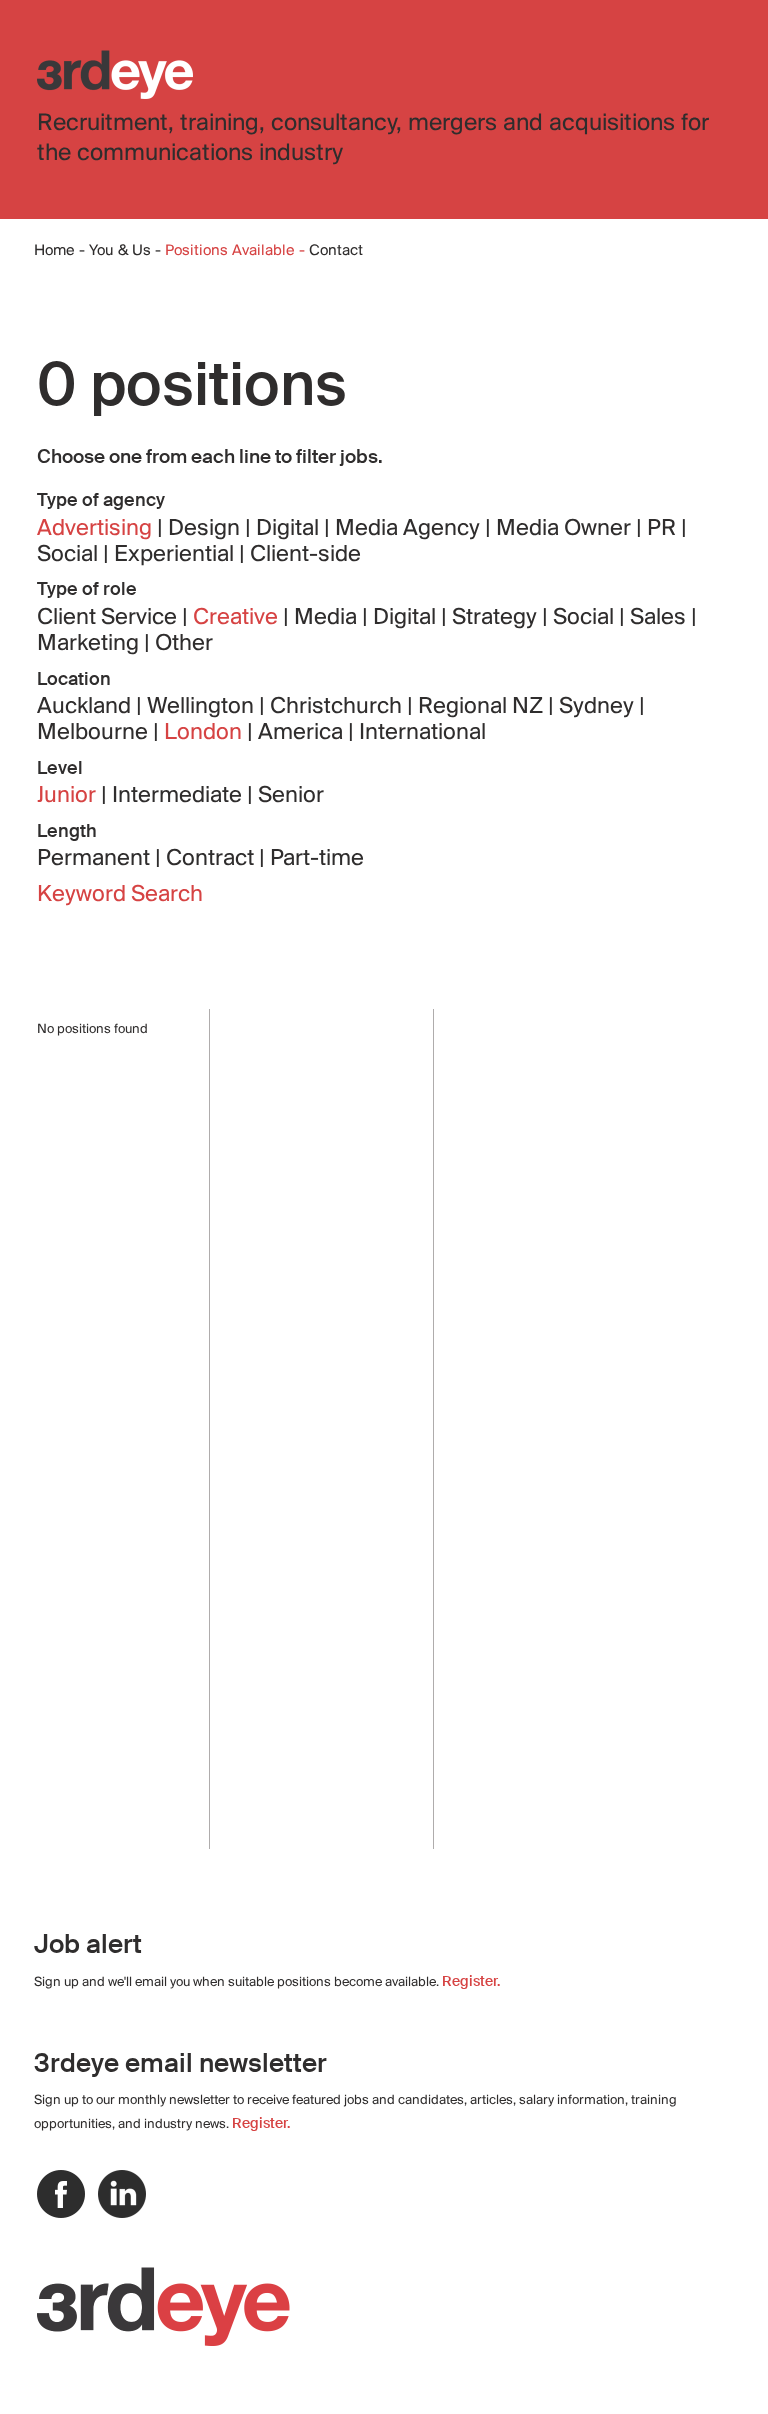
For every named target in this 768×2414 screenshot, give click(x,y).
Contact (336, 251)
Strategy (497, 618)
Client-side (305, 555)
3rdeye (115, 74)
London (205, 733)
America (303, 733)
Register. (471, 1981)
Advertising (97, 529)
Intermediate (179, 796)
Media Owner (566, 529)
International (422, 733)
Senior (291, 796)
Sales (660, 618)
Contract (212, 859)
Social (70, 555)
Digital (290, 529)
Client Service (109, 618)
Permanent (96, 859)
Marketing (90, 644)
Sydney (599, 707)
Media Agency (410, 529)
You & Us (120, 251)
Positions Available (232, 251)
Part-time (317, 859)
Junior (69, 796)
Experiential (176, 555)
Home (54, 251)
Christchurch (338, 707)
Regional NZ (483, 707)
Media (328, 618)
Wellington (203, 707)
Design (206, 529)
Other (184, 644)
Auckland (86, 707)
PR (664, 529)
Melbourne (95, 733)
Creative (238, 618)
